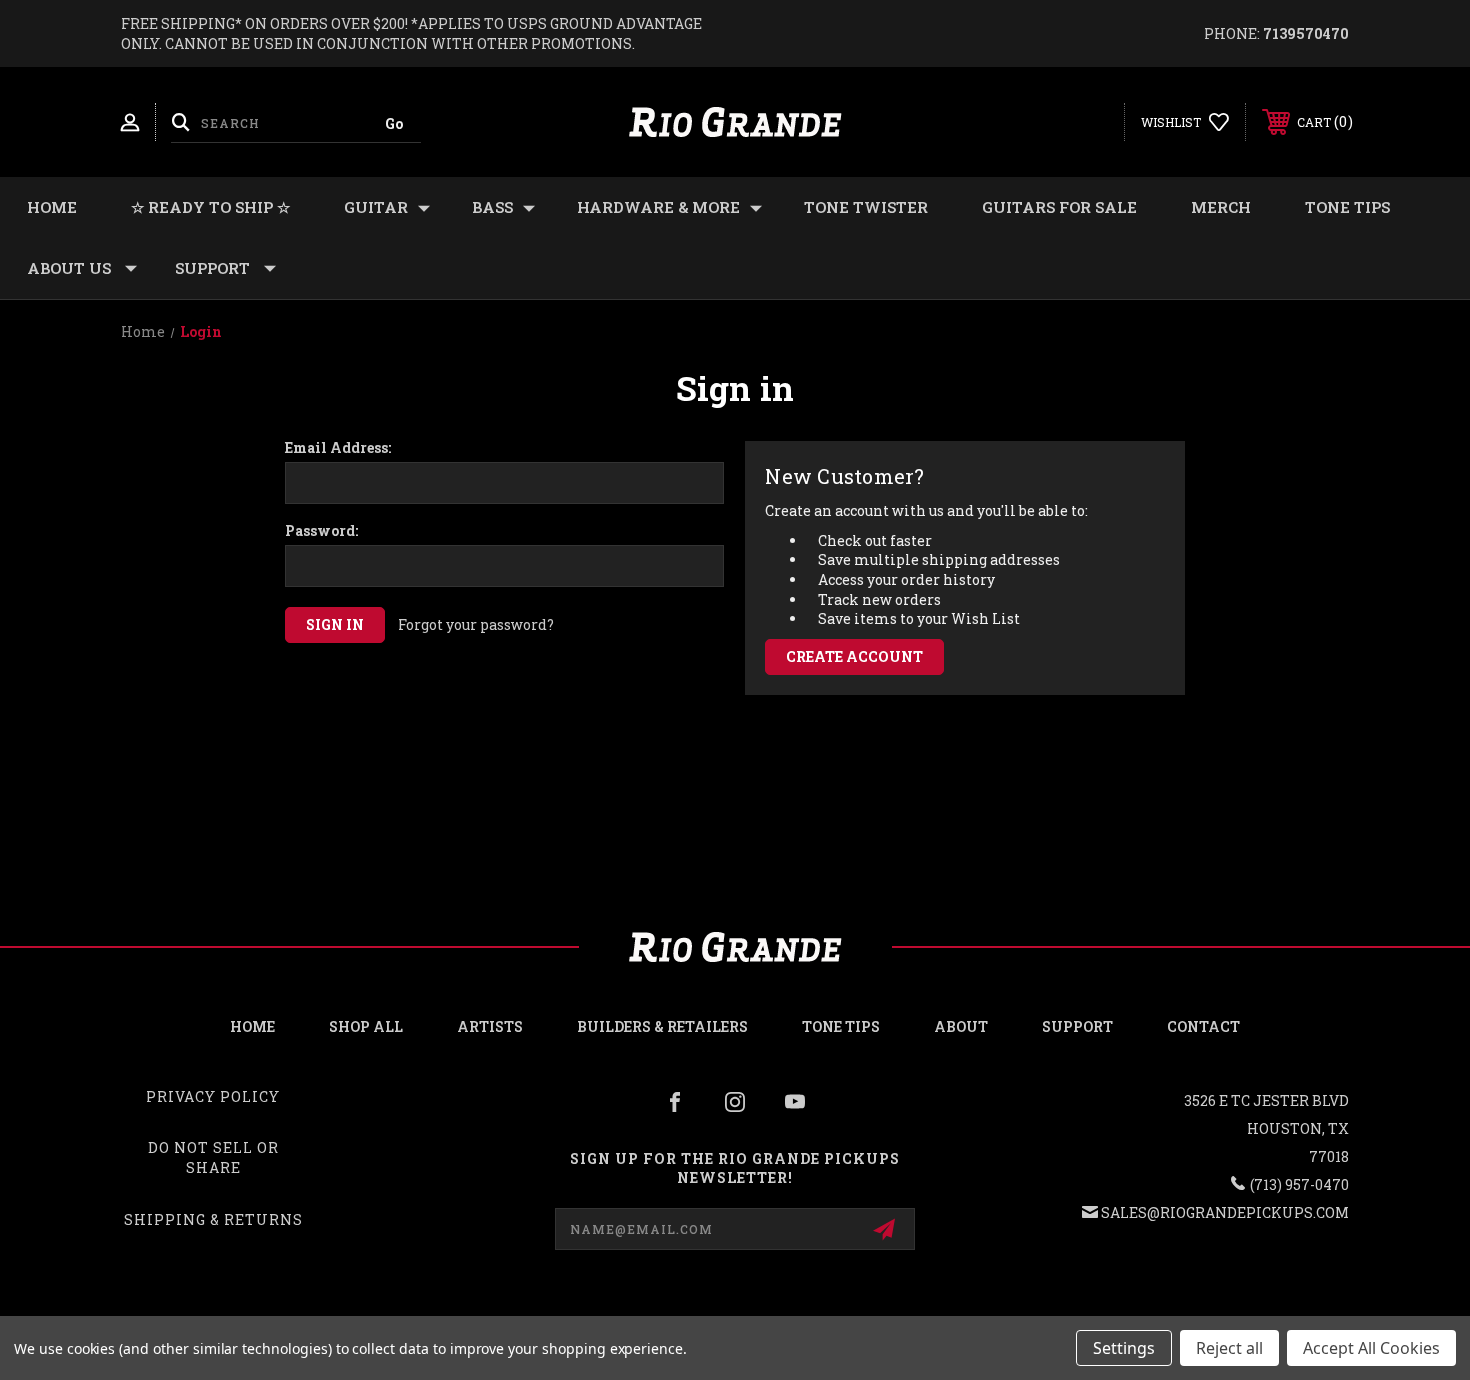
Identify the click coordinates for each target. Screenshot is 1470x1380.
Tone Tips (1347, 207)
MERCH (1221, 207)
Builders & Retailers (662, 1026)
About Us (69, 268)
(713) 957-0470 (1299, 1184)
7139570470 (1306, 33)
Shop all (366, 1026)
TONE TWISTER (866, 207)
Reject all (1229, 1348)
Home (52, 207)
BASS (492, 207)
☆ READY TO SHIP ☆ (210, 207)
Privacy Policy (213, 1096)
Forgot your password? (476, 624)
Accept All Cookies (1371, 1348)
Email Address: (338, 448)
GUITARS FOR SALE (1059, 207)
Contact (1203, 1026)
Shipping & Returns (213, 1219)
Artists (490, 1026)
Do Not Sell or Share (213, 1157)
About (961, 1026)
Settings (1124, 1348)
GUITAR (376, 207)
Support (212, 268)
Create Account (854, 656)
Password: (321, 531)
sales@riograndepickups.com (1225, 1212)
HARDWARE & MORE (658, 207)
